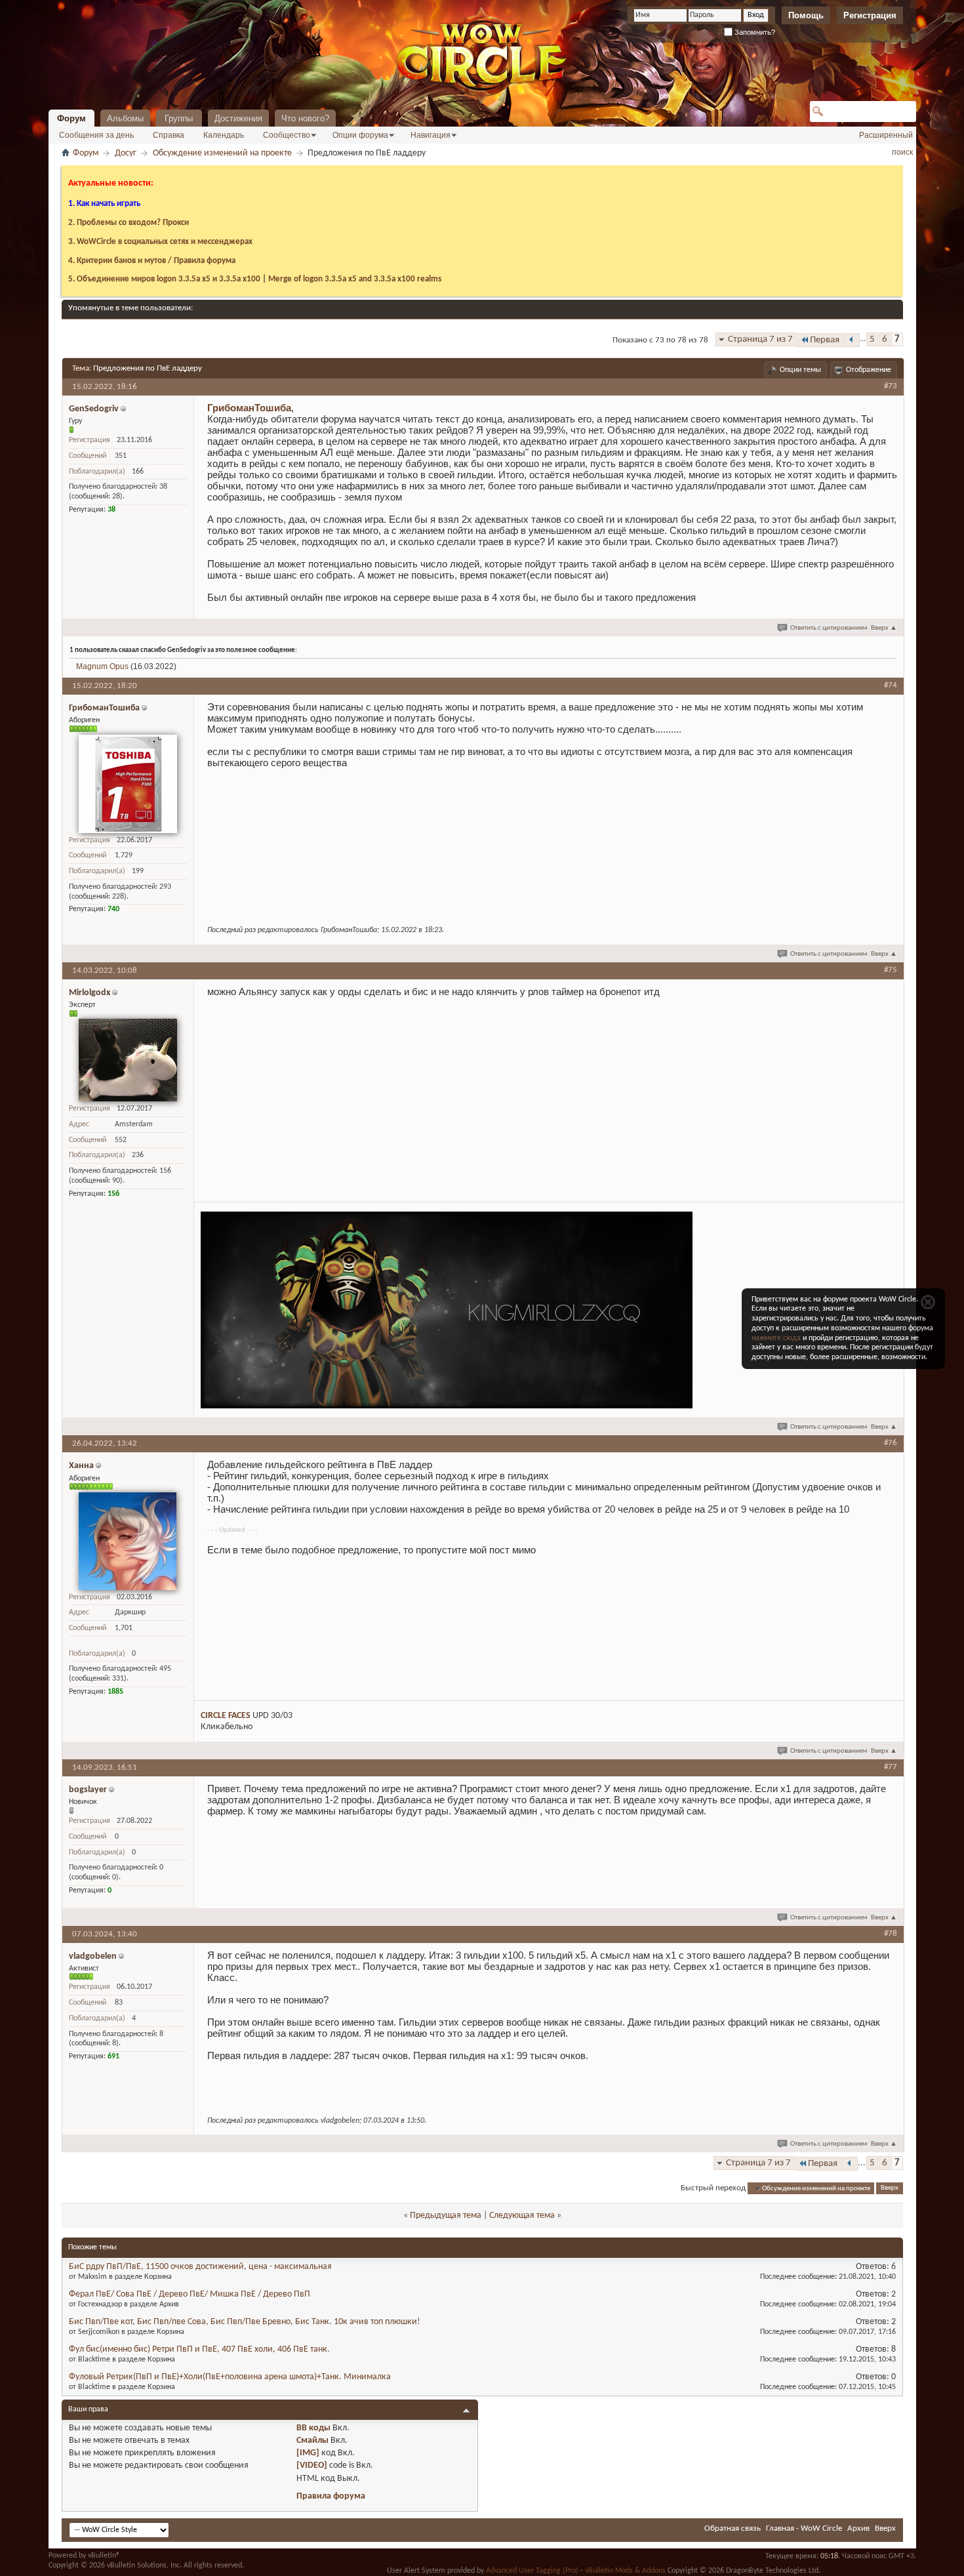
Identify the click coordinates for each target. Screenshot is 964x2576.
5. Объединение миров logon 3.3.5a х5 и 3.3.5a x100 (164, 279)
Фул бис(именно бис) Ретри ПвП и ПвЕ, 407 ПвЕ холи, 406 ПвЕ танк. (199, 2349)
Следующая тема (522, 2216)
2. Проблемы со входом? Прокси (129, 223)
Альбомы (125, 118)
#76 (891, 1443)
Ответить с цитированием (829, 628)
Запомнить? (754, 32)
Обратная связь (733, 2528)
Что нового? (305, 118)
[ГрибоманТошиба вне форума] (128, 784)
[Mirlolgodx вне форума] (128, 1060)
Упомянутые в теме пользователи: (131, 308)
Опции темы (800, 370)
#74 (891, 685)
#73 (891, 386)
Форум (71, 118)
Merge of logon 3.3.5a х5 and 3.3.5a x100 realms (355, 279)
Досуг (126, 153)
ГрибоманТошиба (249, 408)
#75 (891, 970)
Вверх (884, 628)
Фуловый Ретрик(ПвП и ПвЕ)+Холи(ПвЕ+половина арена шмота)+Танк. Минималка (230, 2377)
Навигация (431, 135)
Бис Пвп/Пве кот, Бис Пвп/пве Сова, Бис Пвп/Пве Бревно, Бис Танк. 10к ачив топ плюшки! (245, 2322)
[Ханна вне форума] (128, 1541)
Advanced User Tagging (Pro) (532, 2571)
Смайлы (312, 2441)
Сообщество (287, 135)
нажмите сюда (776, 1338)
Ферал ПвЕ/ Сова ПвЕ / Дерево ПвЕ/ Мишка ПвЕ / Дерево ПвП (190, 2294)
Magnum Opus (102, 666)
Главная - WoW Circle (804, 2528)
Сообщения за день (96, 135)
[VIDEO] (312, 2465)
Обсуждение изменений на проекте (222, 153)
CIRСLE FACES (226, 1716)
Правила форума (331, 2496)
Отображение (869, 370)
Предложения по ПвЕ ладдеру (148, 368)
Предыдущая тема (446, 2216)
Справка (169, 135)
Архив (858, 2528)
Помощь (806, 15)
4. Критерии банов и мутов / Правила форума (152, 261)
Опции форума (360, 135)
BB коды (313, 2428)
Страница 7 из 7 (760, 339)
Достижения (238, 118)
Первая (825, 340)
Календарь (224, 135)
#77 (891, 1767)
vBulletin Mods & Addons (625, 2571)
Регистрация (870, 15)
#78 (891, 1933)
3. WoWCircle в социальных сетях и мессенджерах (160, 242)
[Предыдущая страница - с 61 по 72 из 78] (852, 340)
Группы (179, 118)
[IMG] (308, 2453)
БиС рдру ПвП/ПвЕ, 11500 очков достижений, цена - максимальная (200, 2267)
